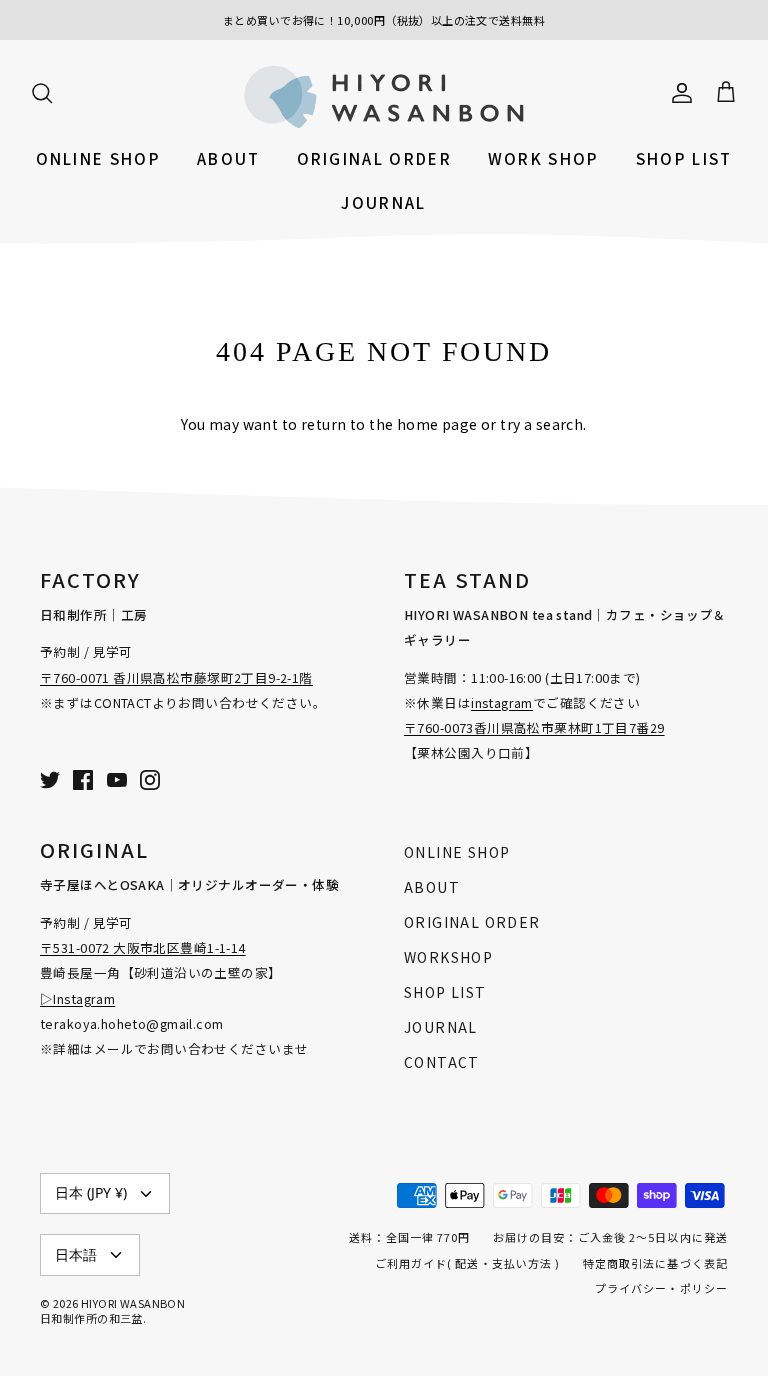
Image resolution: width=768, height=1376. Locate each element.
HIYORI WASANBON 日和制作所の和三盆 (112, 1310)
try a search (541, 424)
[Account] (678, 91)
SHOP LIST (684, 158)
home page (437, 424)
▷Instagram (77, 998)
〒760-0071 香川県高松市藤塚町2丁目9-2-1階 (176, 677)
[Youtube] (117, 780)
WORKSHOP (448, 957)
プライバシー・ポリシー (661, 1288)
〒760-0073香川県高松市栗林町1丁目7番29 (534, 727)
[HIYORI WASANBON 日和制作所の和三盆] (384, 96)
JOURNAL (383, 202)
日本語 (76, 1254)
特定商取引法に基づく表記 (655, 1263)
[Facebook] (83, 780)
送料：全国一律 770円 (409, 1237)
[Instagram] (150, 780)
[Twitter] (50, 780)
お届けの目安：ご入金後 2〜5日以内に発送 (610, 1237)
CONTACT (442, 1062)
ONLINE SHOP (98, 158)
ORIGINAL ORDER (374, 158)
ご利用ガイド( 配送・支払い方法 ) (468, 1263)
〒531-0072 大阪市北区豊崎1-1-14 (143, 947)
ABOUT (229, 158)
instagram (502, 702)
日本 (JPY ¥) (91, 1192)
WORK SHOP (544, 158)
